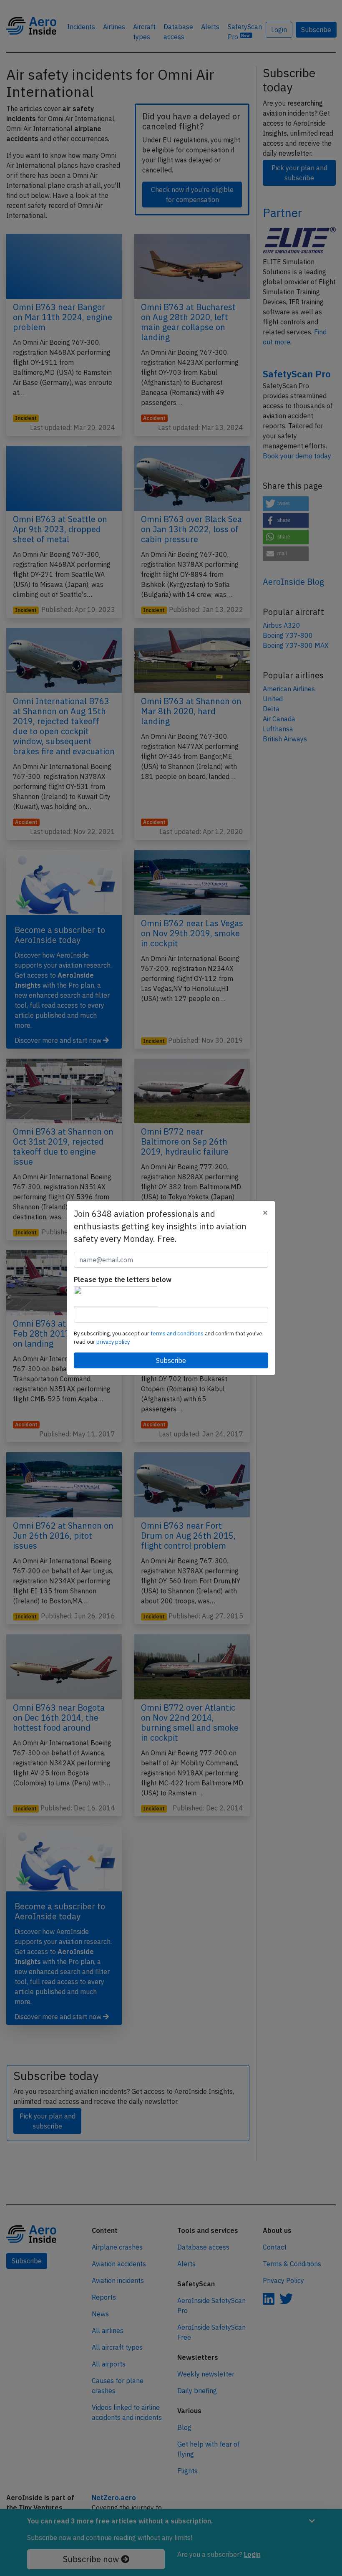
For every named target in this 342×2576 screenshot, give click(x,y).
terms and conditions (178, 1334)
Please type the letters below (123, 1279)
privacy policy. (113, 1342)
